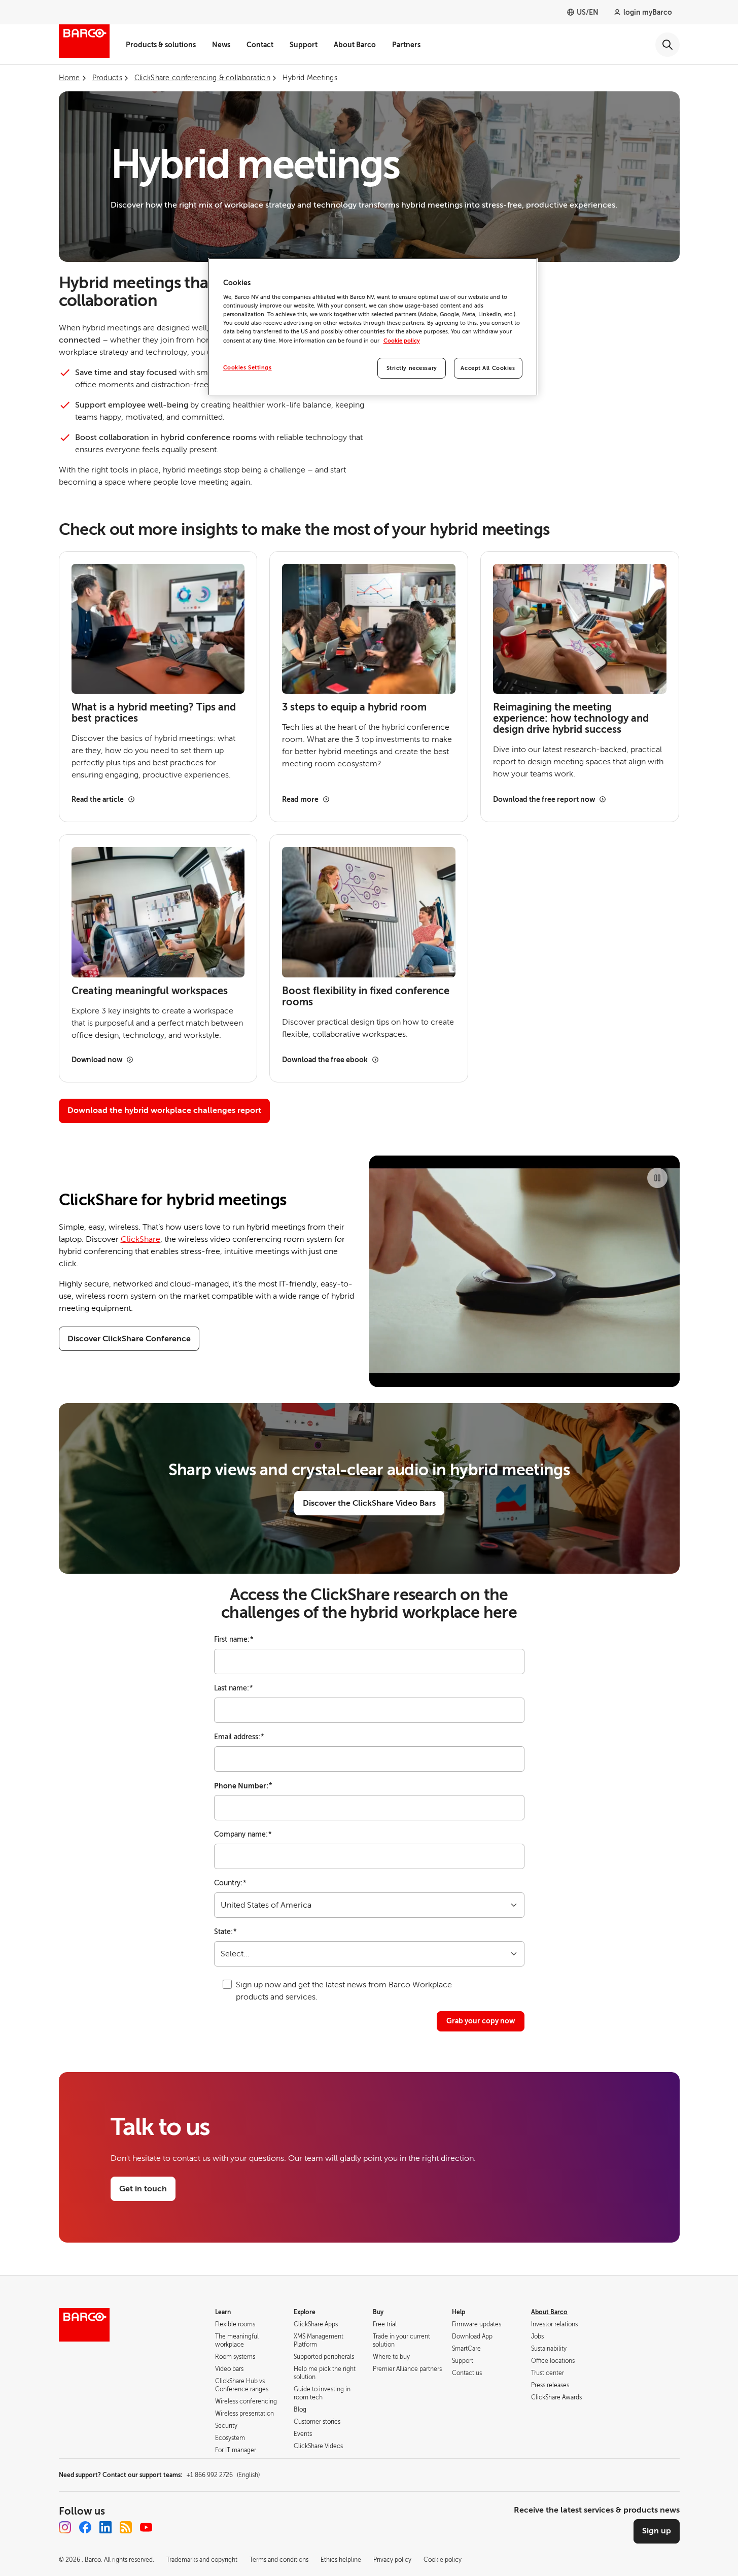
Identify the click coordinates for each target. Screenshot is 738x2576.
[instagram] (65, 2527)
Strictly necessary (412, 368)
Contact (260, 45)
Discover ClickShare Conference (129, 1339)
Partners (406, 45)
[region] (373, 327)
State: (225, 1932)
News (221, 45)
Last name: (234, 1688)
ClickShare (140, 1239)
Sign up (657, 2531)
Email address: (239, 1737)
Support (304, 45)
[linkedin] (106, 2527)
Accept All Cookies (488, 368)
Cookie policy (402, 341)
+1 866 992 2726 (223, 2475)
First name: (234, 1639)
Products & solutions (161, 45)
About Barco (355, 45)
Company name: (243, 1834)
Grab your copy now (481, 2021)
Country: (230, 1883)
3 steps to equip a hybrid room (354, 707)
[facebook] (85, 2527)
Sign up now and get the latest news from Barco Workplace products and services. (344, 1991)
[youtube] (146, 2527)
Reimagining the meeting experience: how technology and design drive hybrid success (571, 719)
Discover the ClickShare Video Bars (369, 1503)
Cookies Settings (248, 368)
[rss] (126, 2527)
